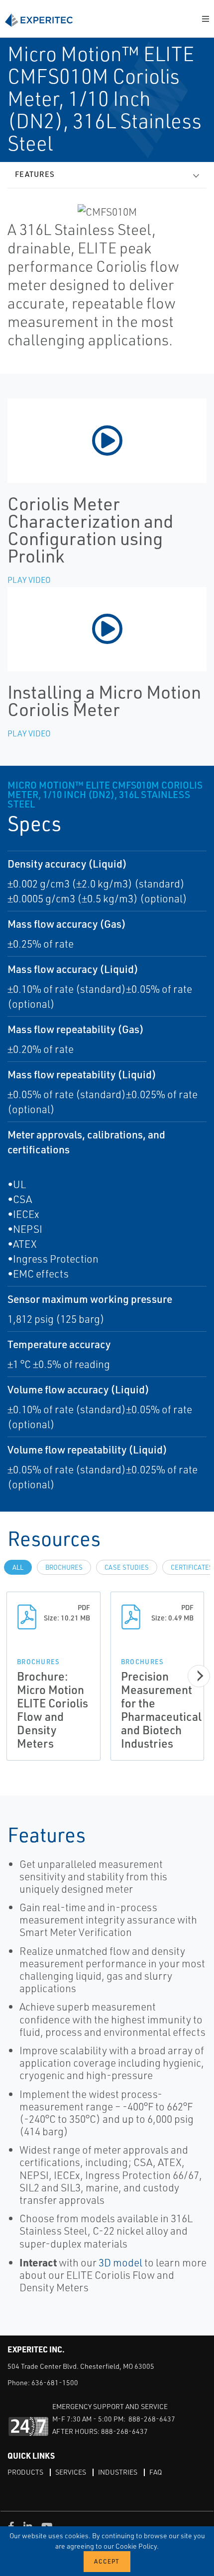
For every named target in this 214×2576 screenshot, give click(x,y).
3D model (120, 2262)
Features (35, 174)
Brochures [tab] (64, 1567)
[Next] (199, 1676)
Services (71, 2472)
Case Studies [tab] (127, 1567)
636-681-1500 (55, 2382)
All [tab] (18, 1567)
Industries (118, 2472)
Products (25, 2472)
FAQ (156, 2472)
